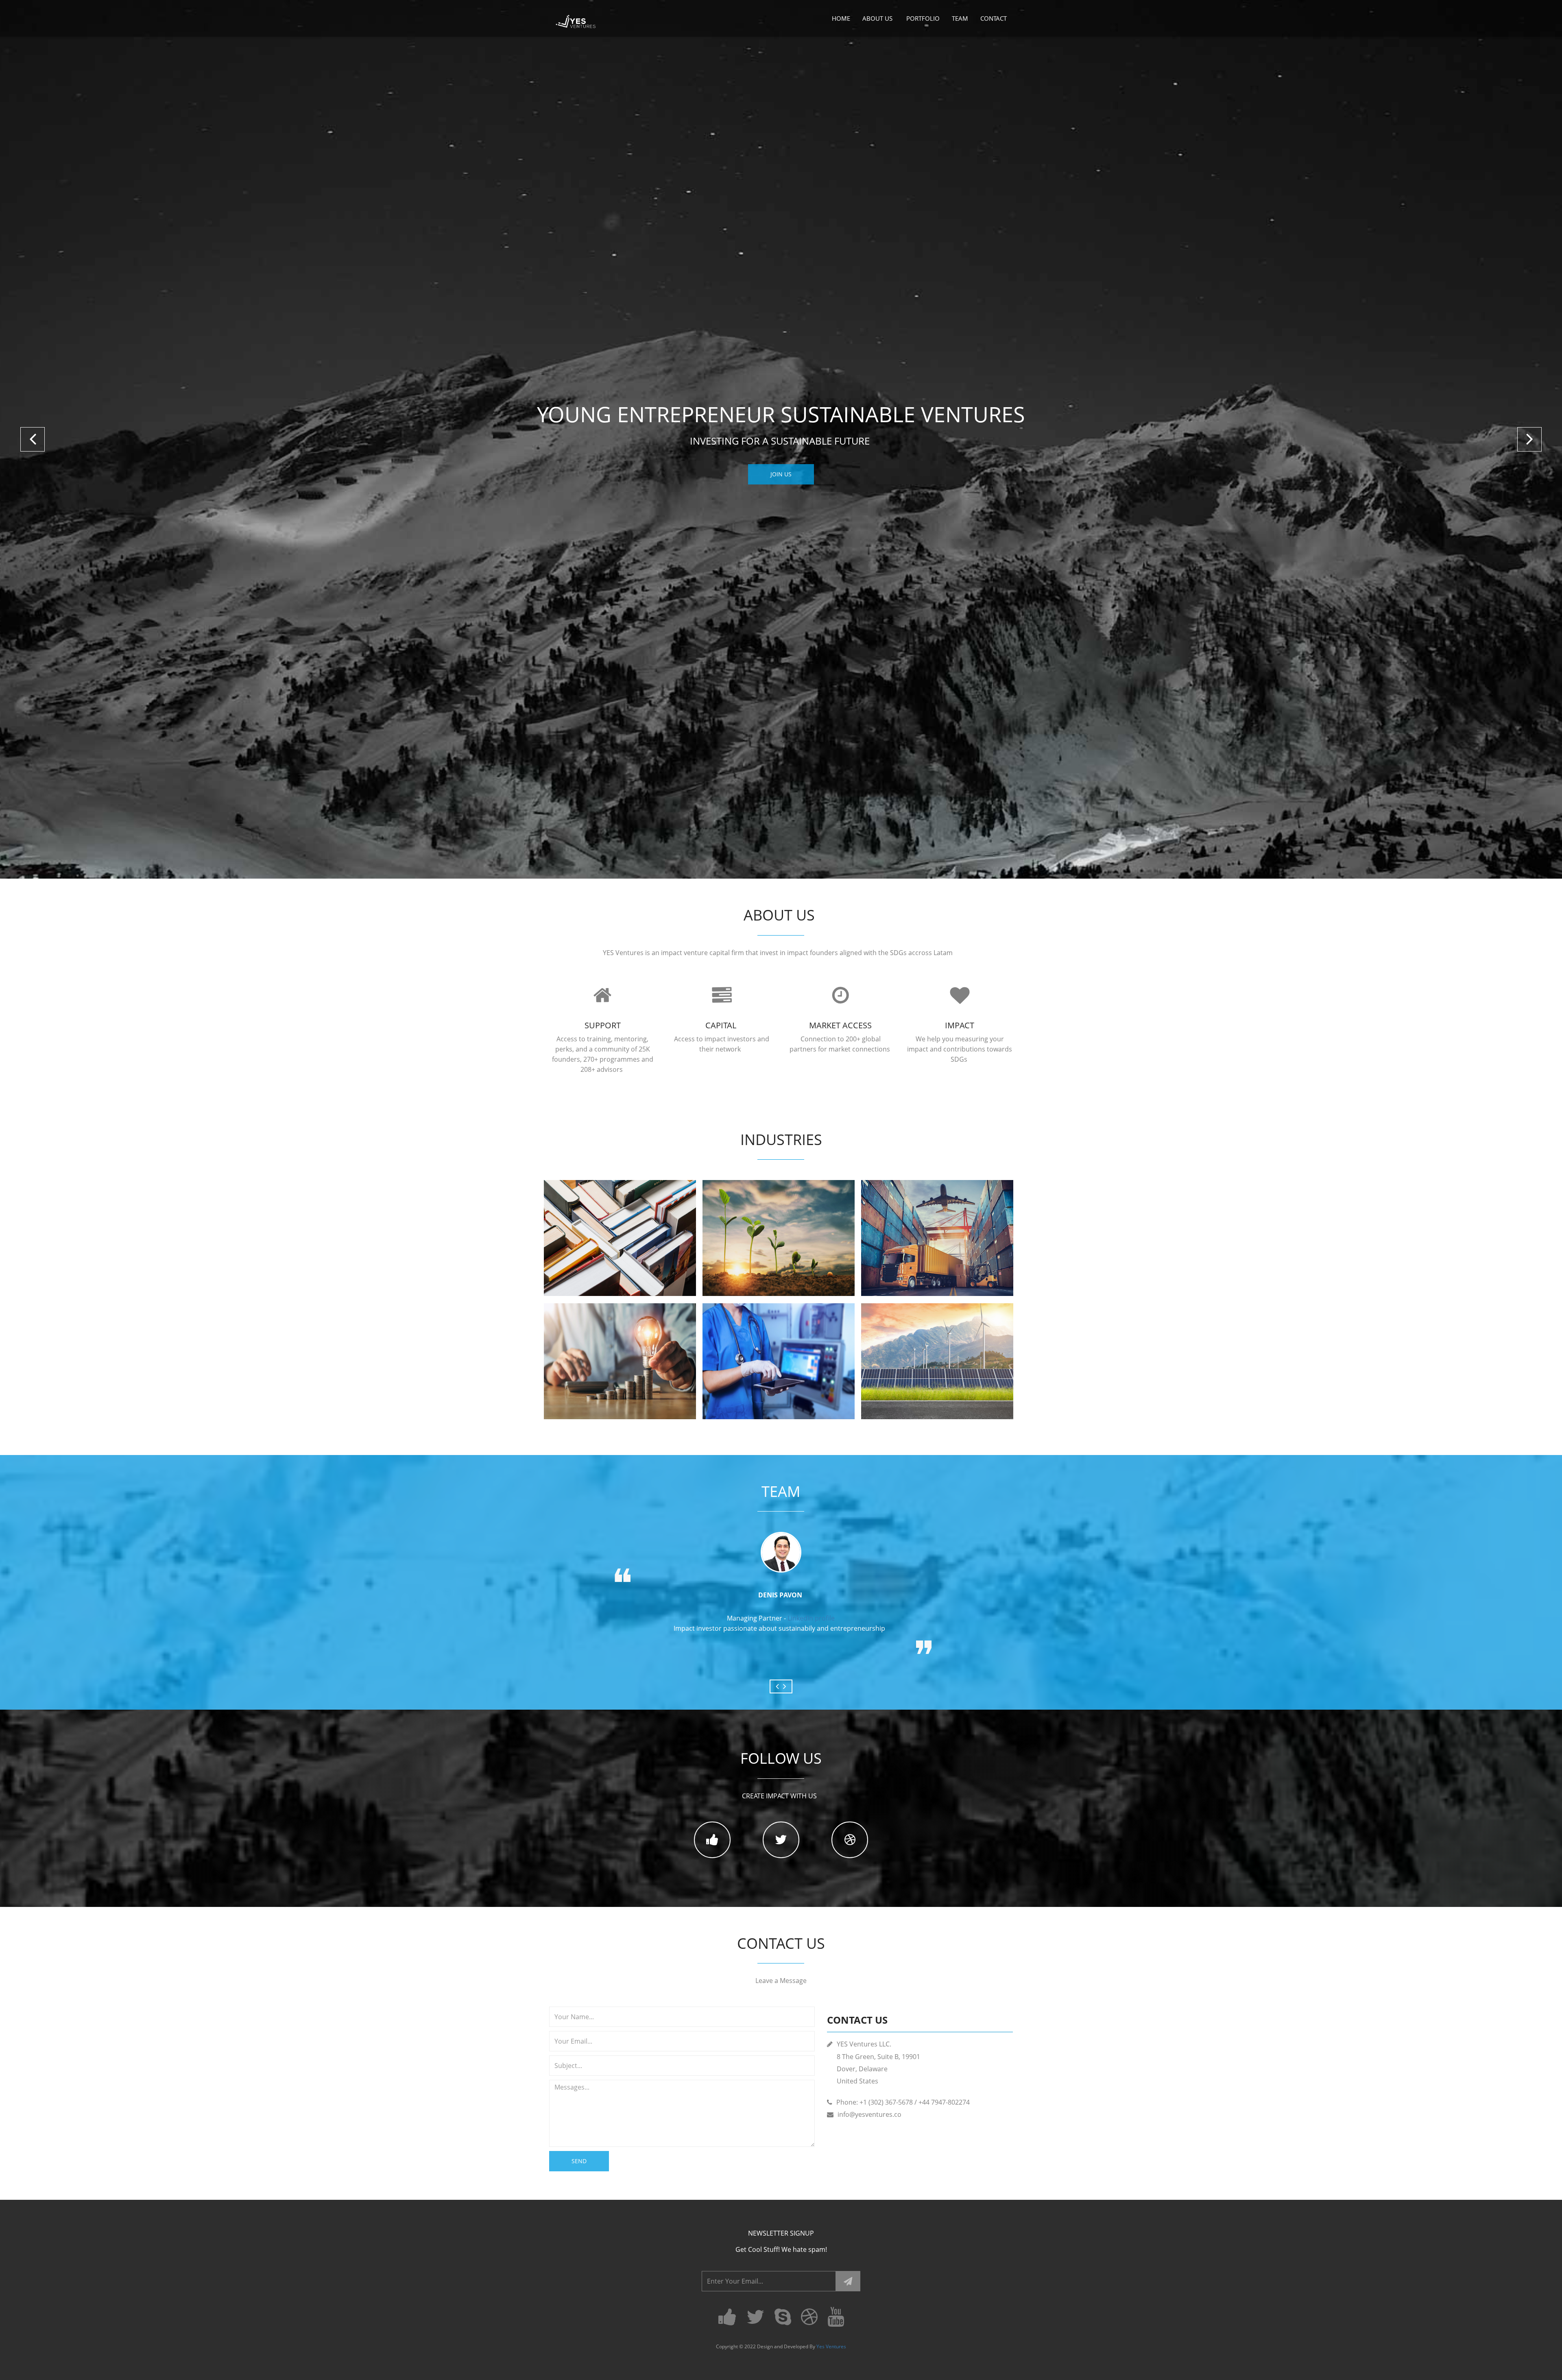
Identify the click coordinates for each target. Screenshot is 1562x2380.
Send (579, 2161)
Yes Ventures (831, 2346)
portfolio (923, 18)
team (960, 18)
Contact (994, 18)
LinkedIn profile (811, 1618)
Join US (781, 474)
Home (841, 18)
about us (878, 18)
